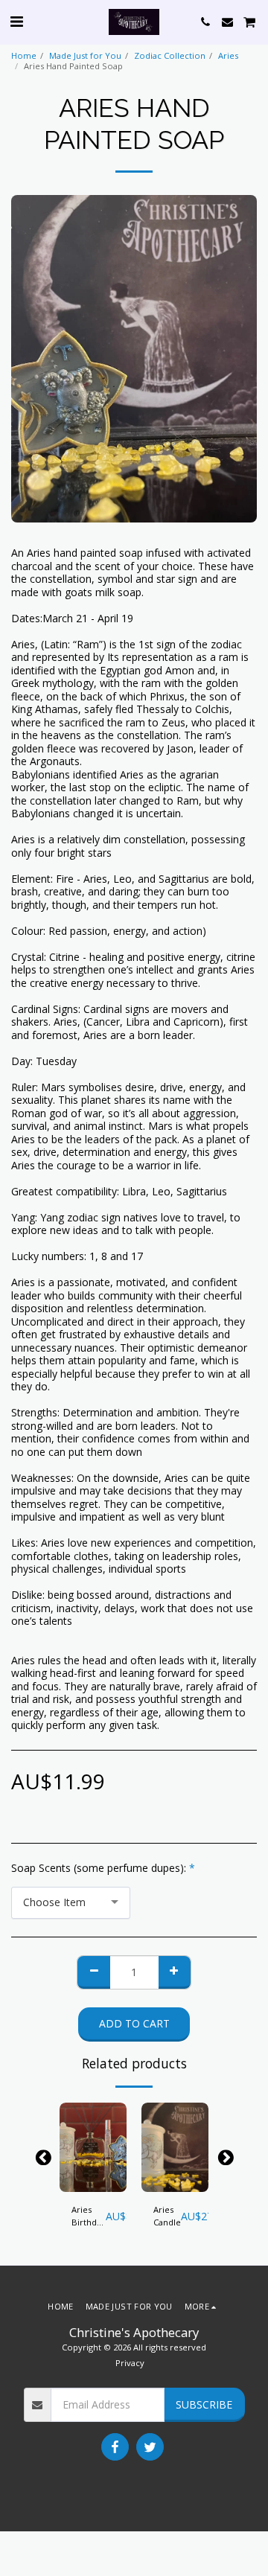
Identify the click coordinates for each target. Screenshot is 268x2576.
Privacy (130, 2363)
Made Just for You (85, 55)
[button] (16, 21)
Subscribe (204, 2404)
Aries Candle (167, 2216)
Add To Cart (93, 2181)
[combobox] (71, 1903)
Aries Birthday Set (89, 2217)
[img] (93, 2147)
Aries (228, 55)
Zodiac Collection (170, 55)
